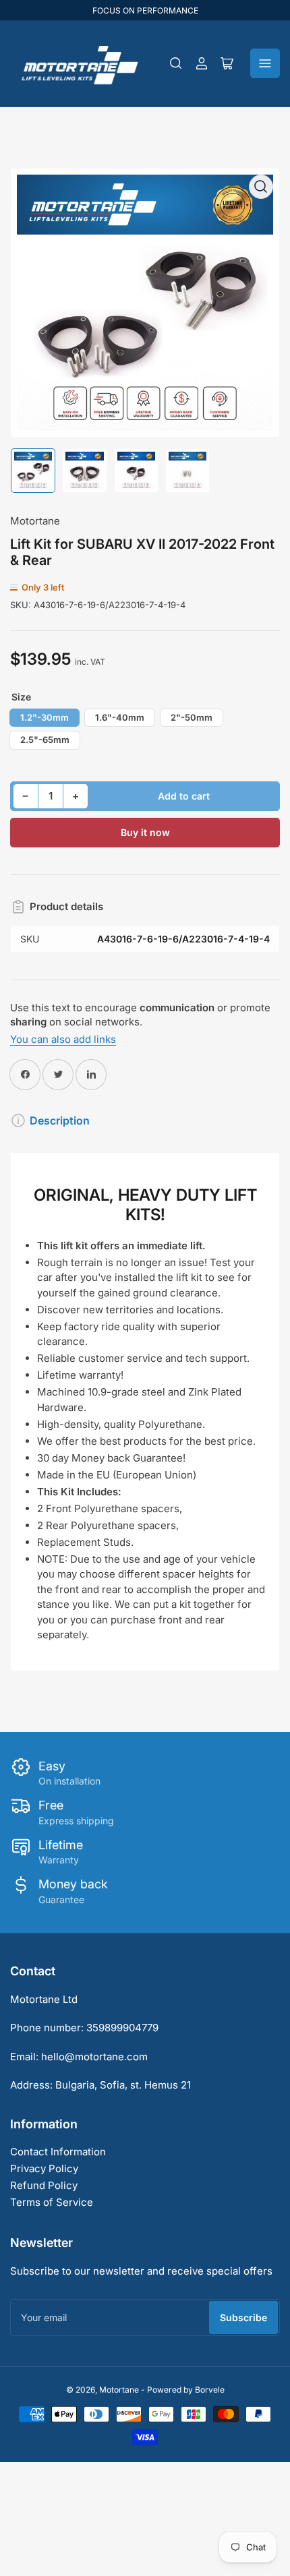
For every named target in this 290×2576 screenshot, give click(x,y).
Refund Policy (44, 2185)
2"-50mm (192, 717)
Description (60, 1120)
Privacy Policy (44, 2168)
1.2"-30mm (45, 717)
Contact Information (58, 2152)
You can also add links (63, 1039)
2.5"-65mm (45, 740)
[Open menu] (265, 63)
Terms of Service (52, 2202)
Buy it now (145, 832)
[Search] (176, 63)
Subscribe (243, 2317)
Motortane (35, 521)
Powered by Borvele (186, 2390)
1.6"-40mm (120, 717)
